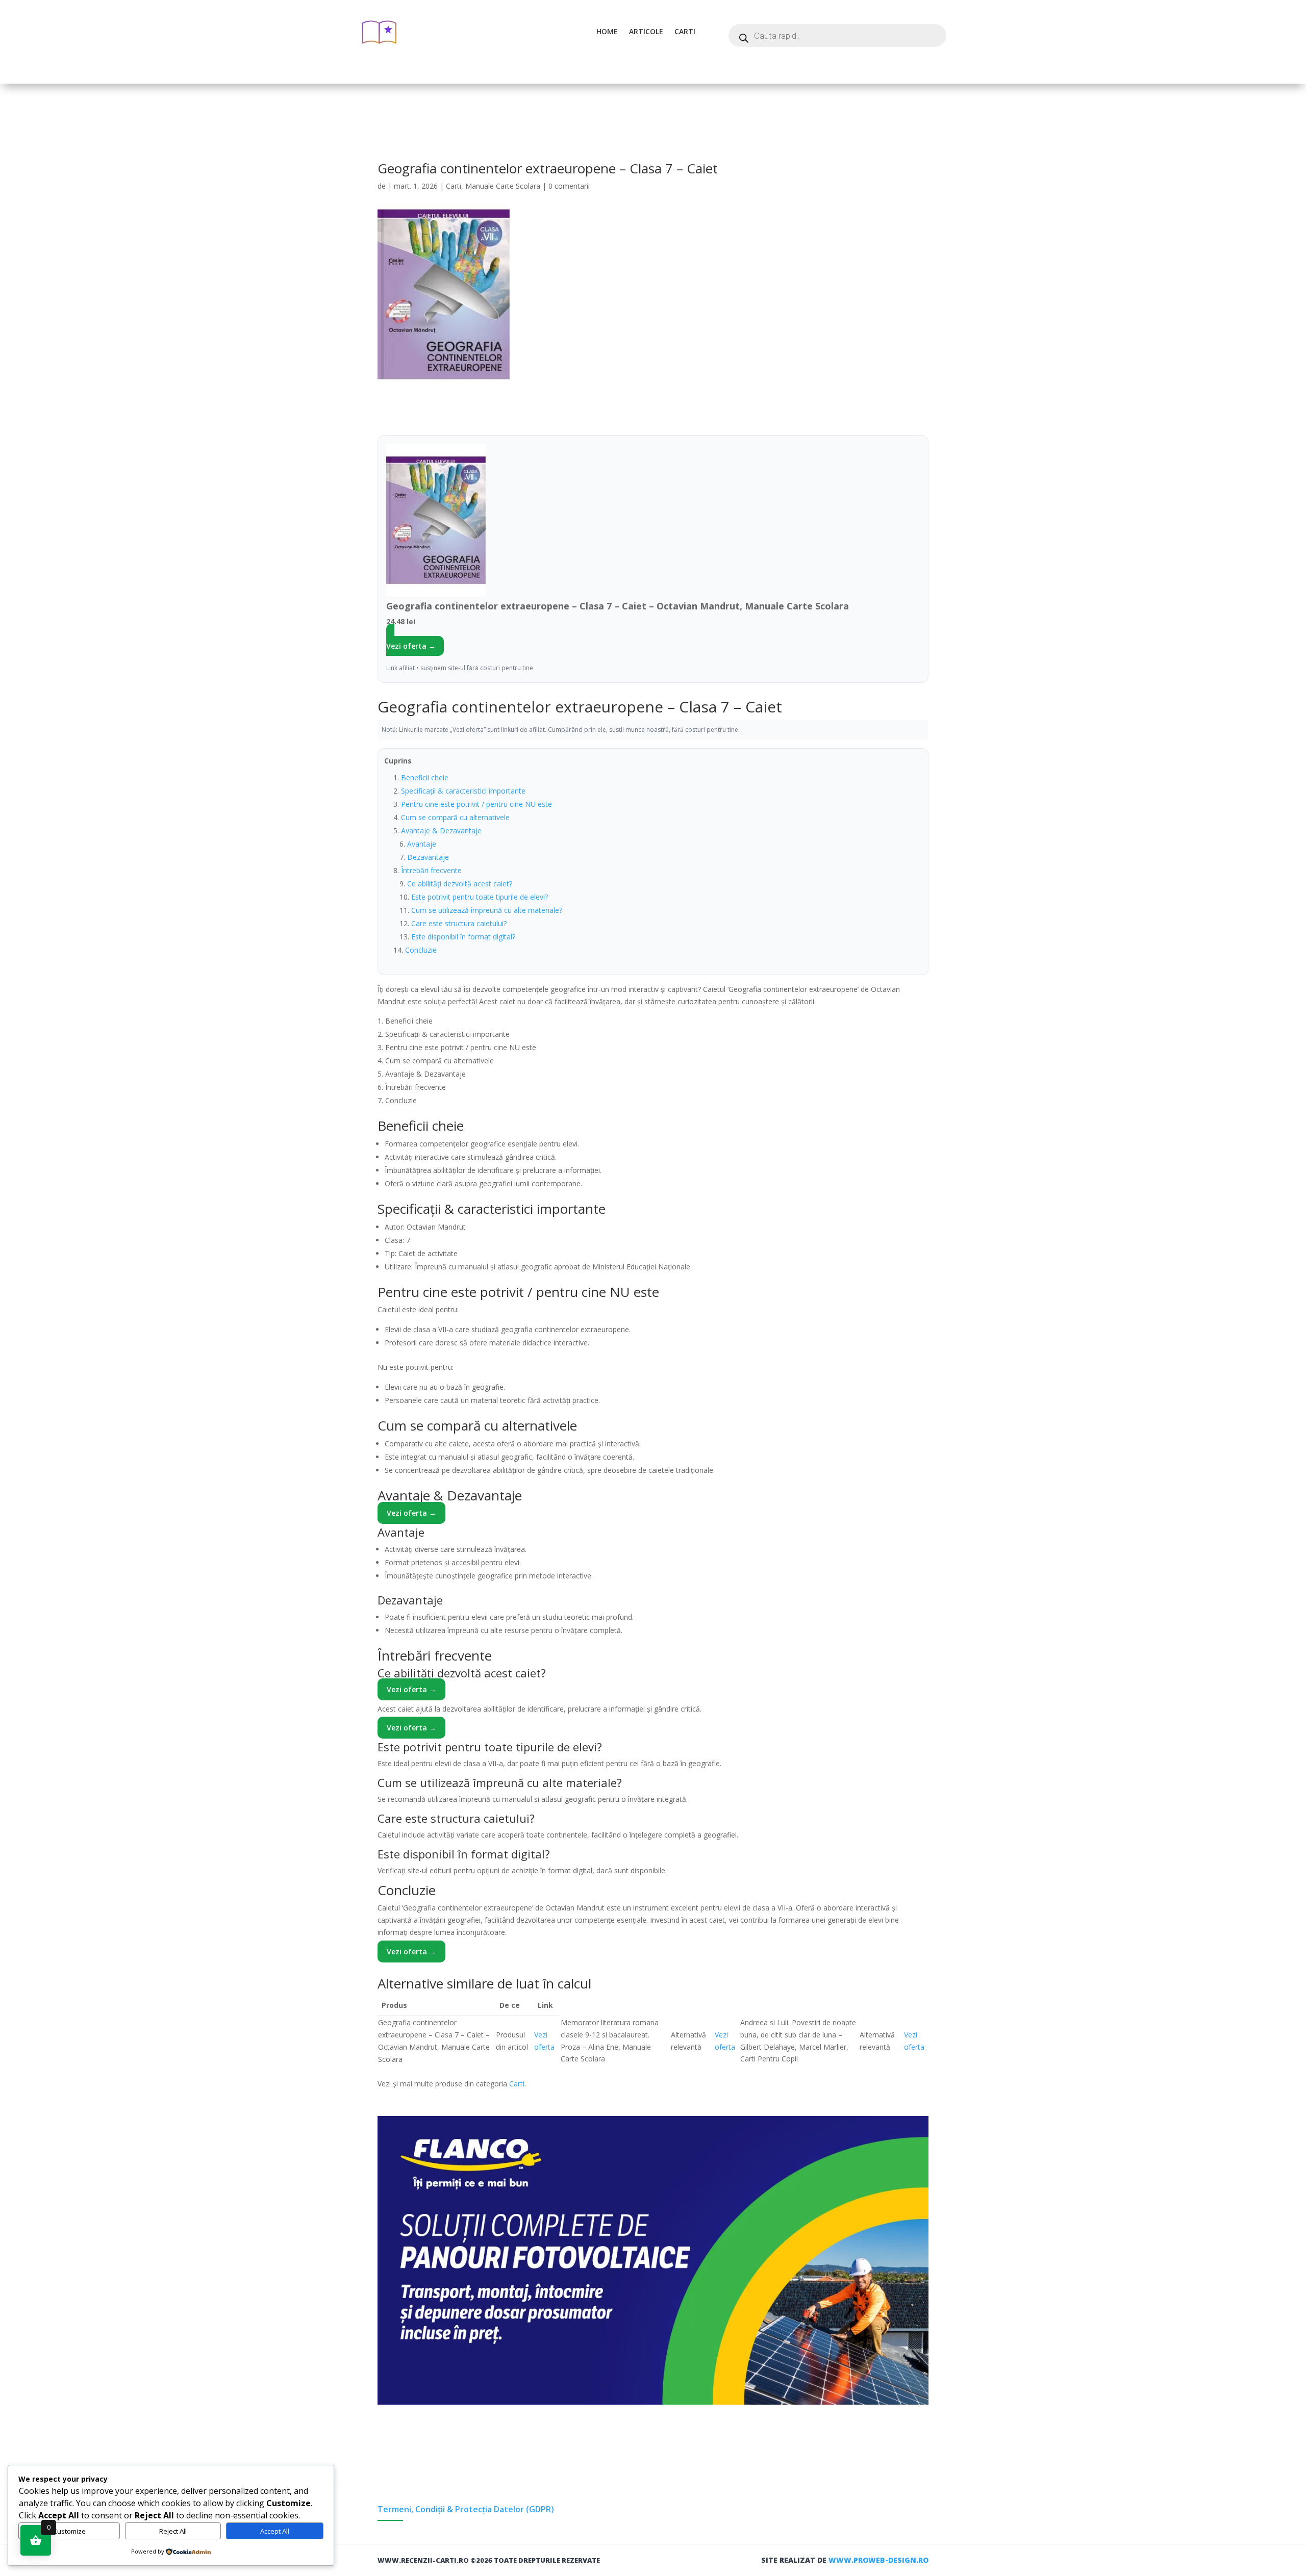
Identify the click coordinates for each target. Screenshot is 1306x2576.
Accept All (275, 2531)
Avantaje (422, 844)
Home (607, 31)
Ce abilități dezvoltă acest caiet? (460, 884)
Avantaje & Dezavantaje (441, 831)
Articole (646, 31)
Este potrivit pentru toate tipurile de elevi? (480, 897)
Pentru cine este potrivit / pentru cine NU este (476, 804)
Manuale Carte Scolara (503, 186)
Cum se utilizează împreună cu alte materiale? (487, 910)
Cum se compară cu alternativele (455, 817)
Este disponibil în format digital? (463, 937)
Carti (685, 31)
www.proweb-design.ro (878, 2560)
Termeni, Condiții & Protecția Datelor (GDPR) (466, 2509)
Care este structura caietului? (459, 923)
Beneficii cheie (425, 777)
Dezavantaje (428, 857)
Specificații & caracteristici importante (463, 791)
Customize (69, 2531)
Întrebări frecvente (431, 870)
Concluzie (421, 950)
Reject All (173, 2531)
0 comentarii (569, 186)
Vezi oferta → (411, 646)
